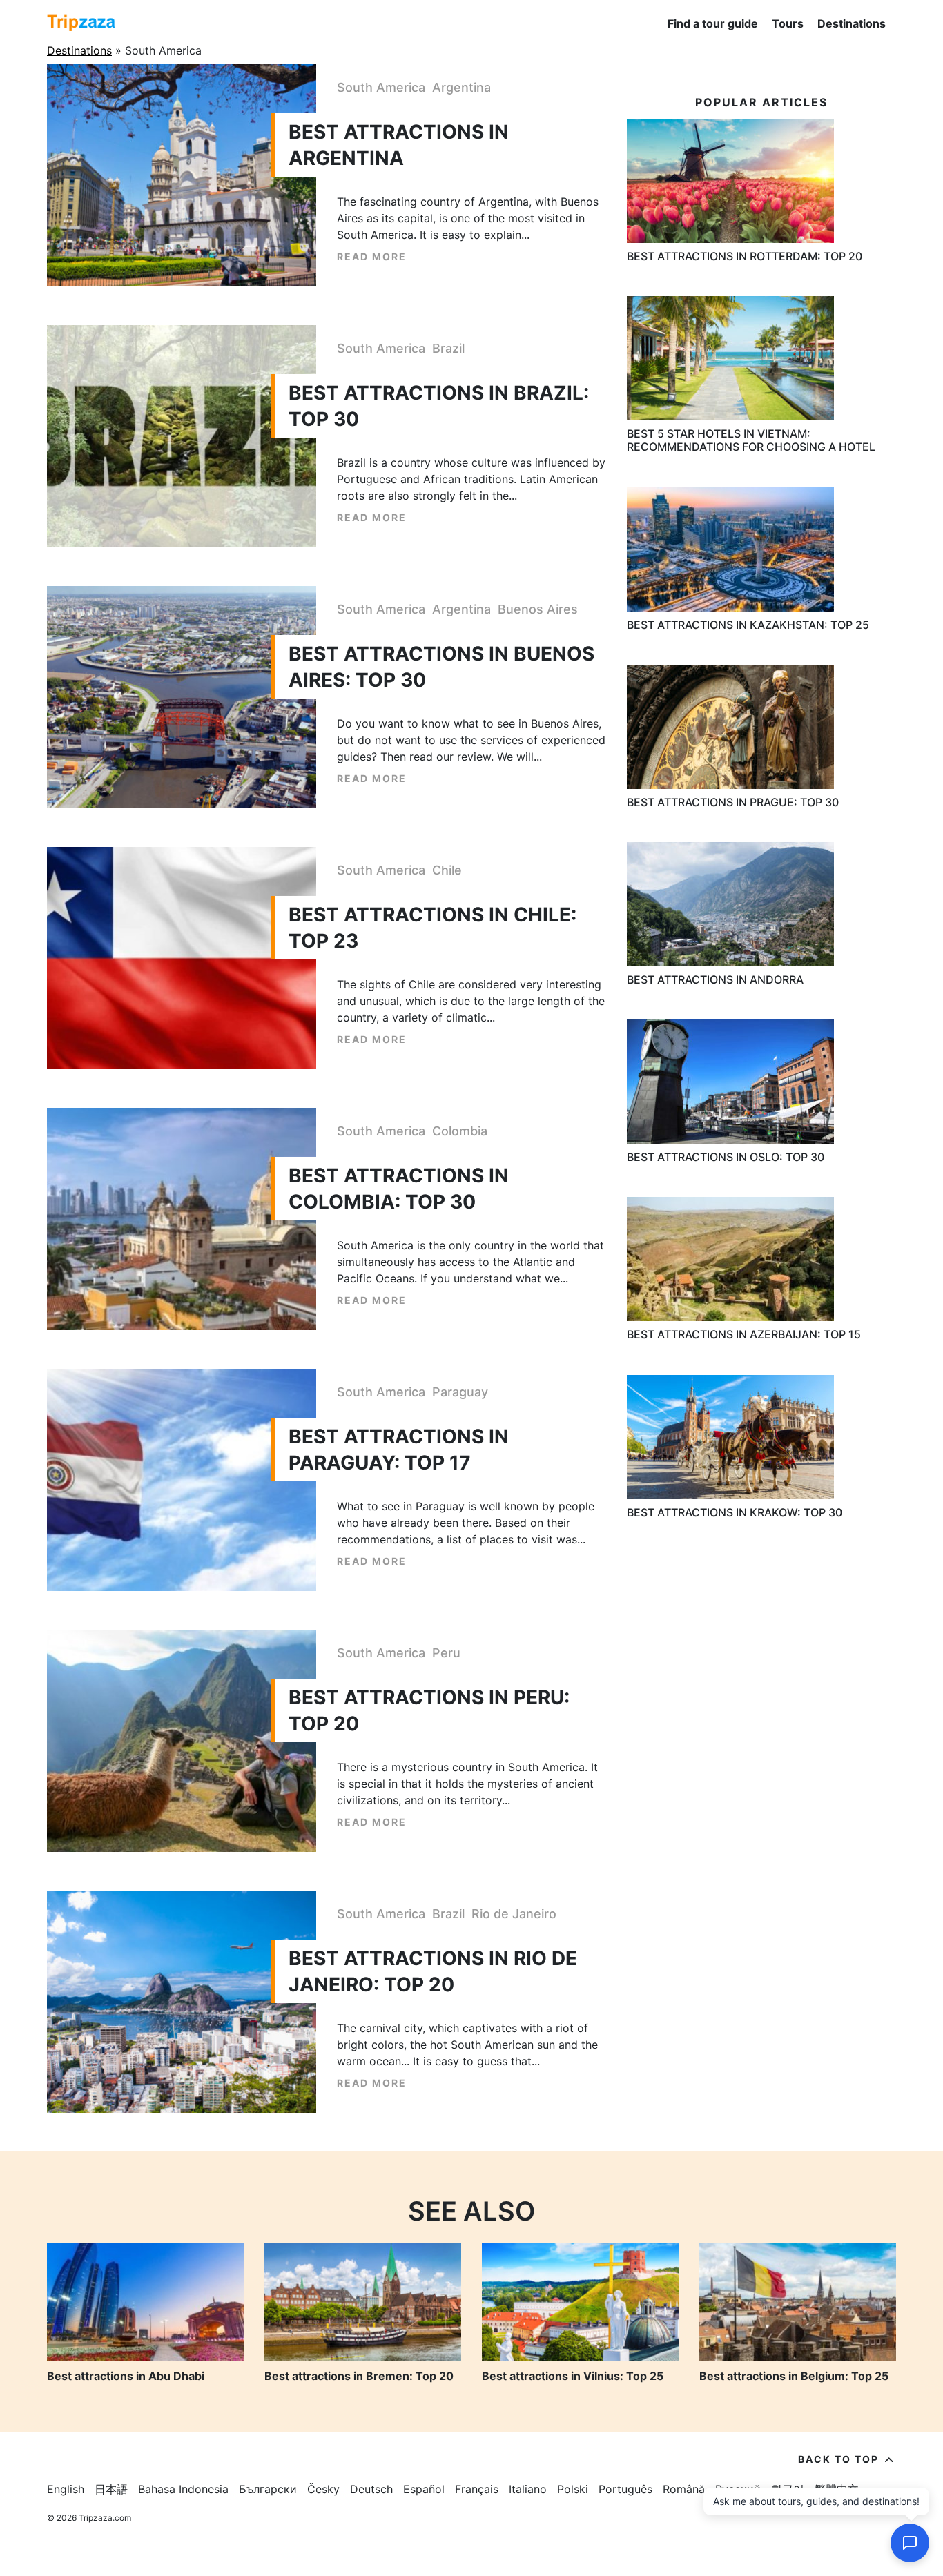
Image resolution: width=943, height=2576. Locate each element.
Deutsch (371, 2489)
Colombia (460, 1131)
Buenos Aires (538, 609)
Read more (372, 256)
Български (268, 2489)
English (66, 2489)
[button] (910, 2543)
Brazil (448, 348)
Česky (323, 2489)
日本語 (111, 2489)
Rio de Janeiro (514, 1914)
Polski (573, 2489)
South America (381, 87)
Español (424, 2489)
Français (477, 2489)
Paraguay (460, 1392)
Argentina (461, 87)
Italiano (528, 2489)
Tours (788, 23)
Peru (446, 1653)
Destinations (852, 23)
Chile (447, 870)
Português (625, 2489)
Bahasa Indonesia (183, 2489)
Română (684, 2489)
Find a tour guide (713, 23)
